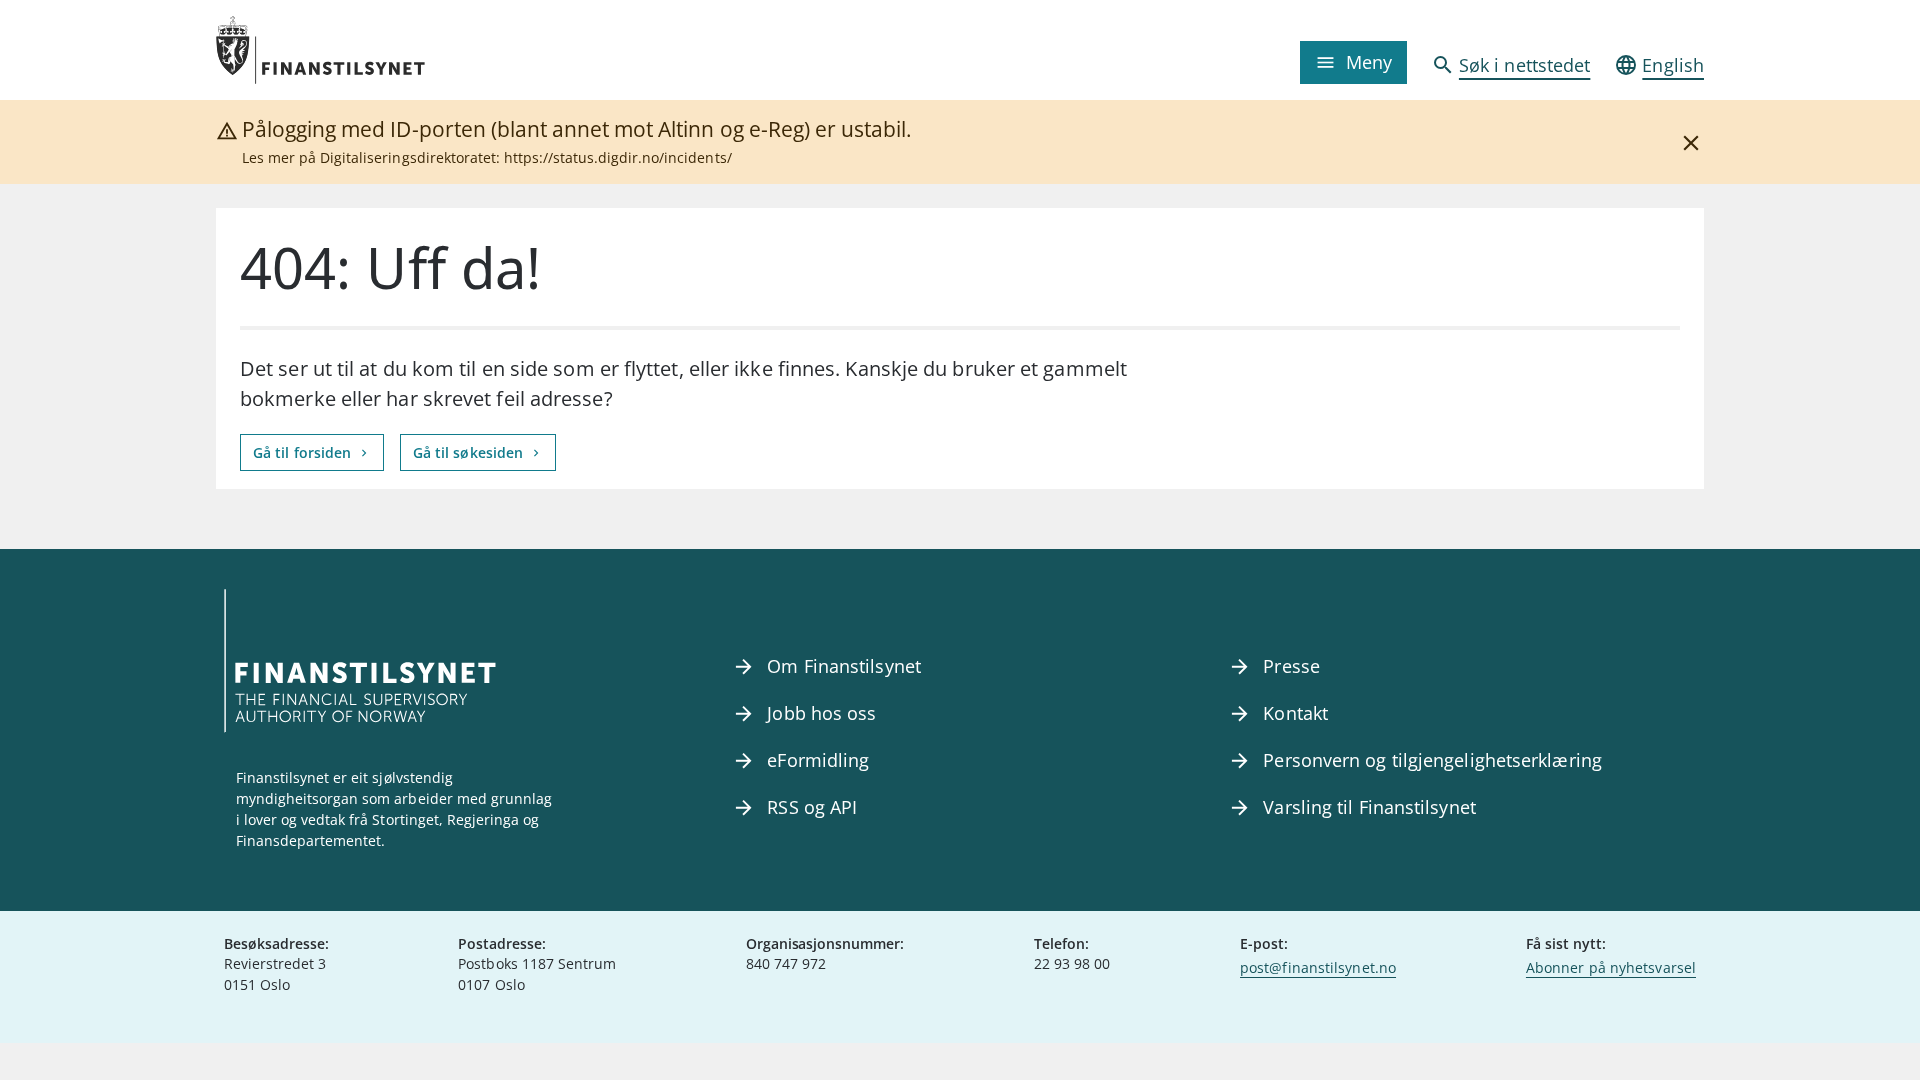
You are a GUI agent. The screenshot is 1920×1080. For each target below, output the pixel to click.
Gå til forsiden (304, 452)
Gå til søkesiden (470, 452)
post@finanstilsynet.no (1318, 967)
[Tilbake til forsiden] (402, 50)
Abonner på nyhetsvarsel (1611, 967)
